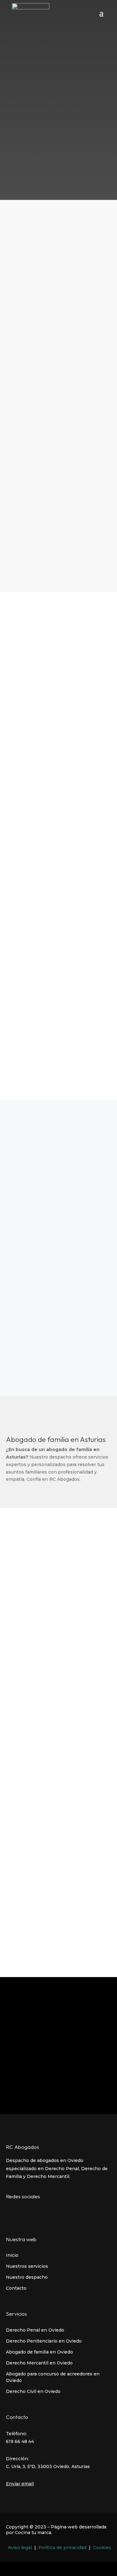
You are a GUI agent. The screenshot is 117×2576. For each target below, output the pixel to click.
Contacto (16, 2288)
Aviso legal (20, 2548)
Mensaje (26, 1675)
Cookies (102, 2548)
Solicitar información (43, 1765)
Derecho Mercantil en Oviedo (39, 2363)
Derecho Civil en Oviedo (33, 2391)
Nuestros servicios (27, 2266)
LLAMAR (58, 555)
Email (22, 1638)
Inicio (12, 2255)
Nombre (25, 1563)
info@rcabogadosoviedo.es (50, 177)
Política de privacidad (62, 2548)
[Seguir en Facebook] (8, 2211)
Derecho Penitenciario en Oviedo (44, 2341)
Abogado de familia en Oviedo (39, 2352)
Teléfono (26, 1600)
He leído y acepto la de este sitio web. (63, 1744)
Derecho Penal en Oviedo (35, 2330)
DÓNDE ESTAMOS (58, 1038)
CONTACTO (58, 109)
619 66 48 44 (34, 143)
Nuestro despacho (27, 2277)
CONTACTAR (58, 1333)
